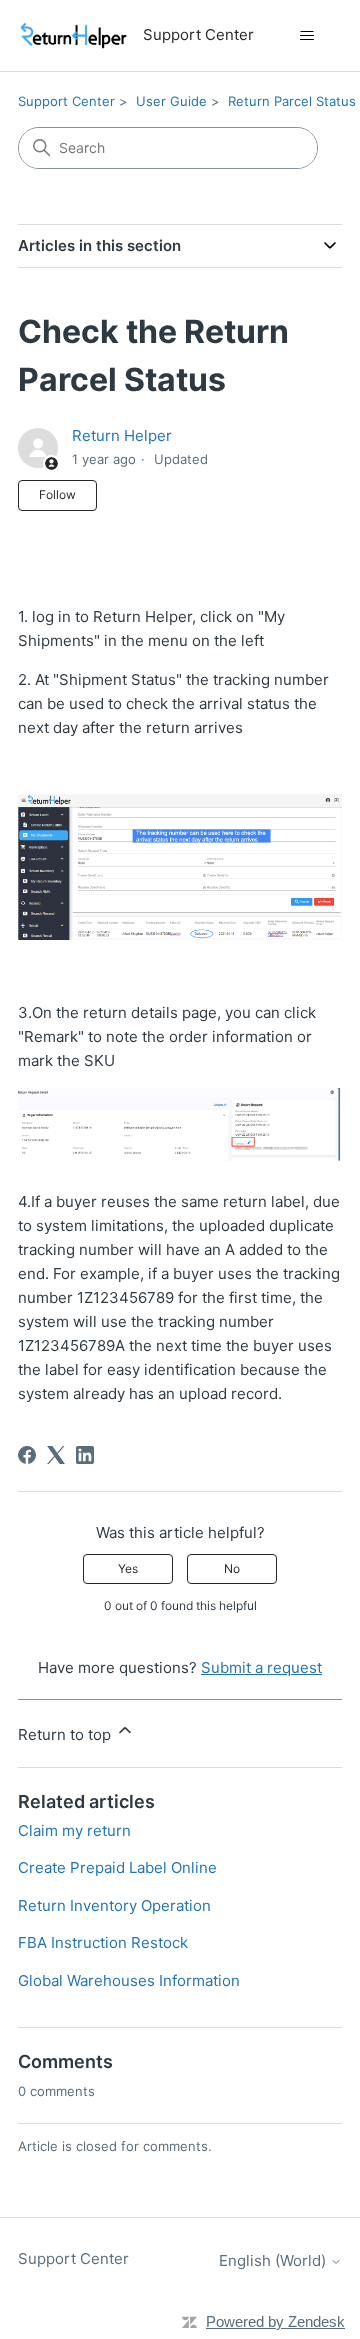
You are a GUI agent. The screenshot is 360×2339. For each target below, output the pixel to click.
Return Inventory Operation (114, 1905)
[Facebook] (27, 1455)
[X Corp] (56, 1455)
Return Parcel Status (292, 101)
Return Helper (122, 435)
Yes (128, 1568)
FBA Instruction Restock (103, 1942)
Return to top (66, 1734)
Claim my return (74, 1830)
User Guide (171, 101)
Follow (57, 494)
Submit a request (261, 1667)
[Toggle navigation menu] (306, 36)
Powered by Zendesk (275, 2321)
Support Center (66, 101)
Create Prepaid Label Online (117, 1867)
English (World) (274, 2260)
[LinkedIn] (85, 1455)
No (232, 1568)
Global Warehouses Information (129, 1980)
